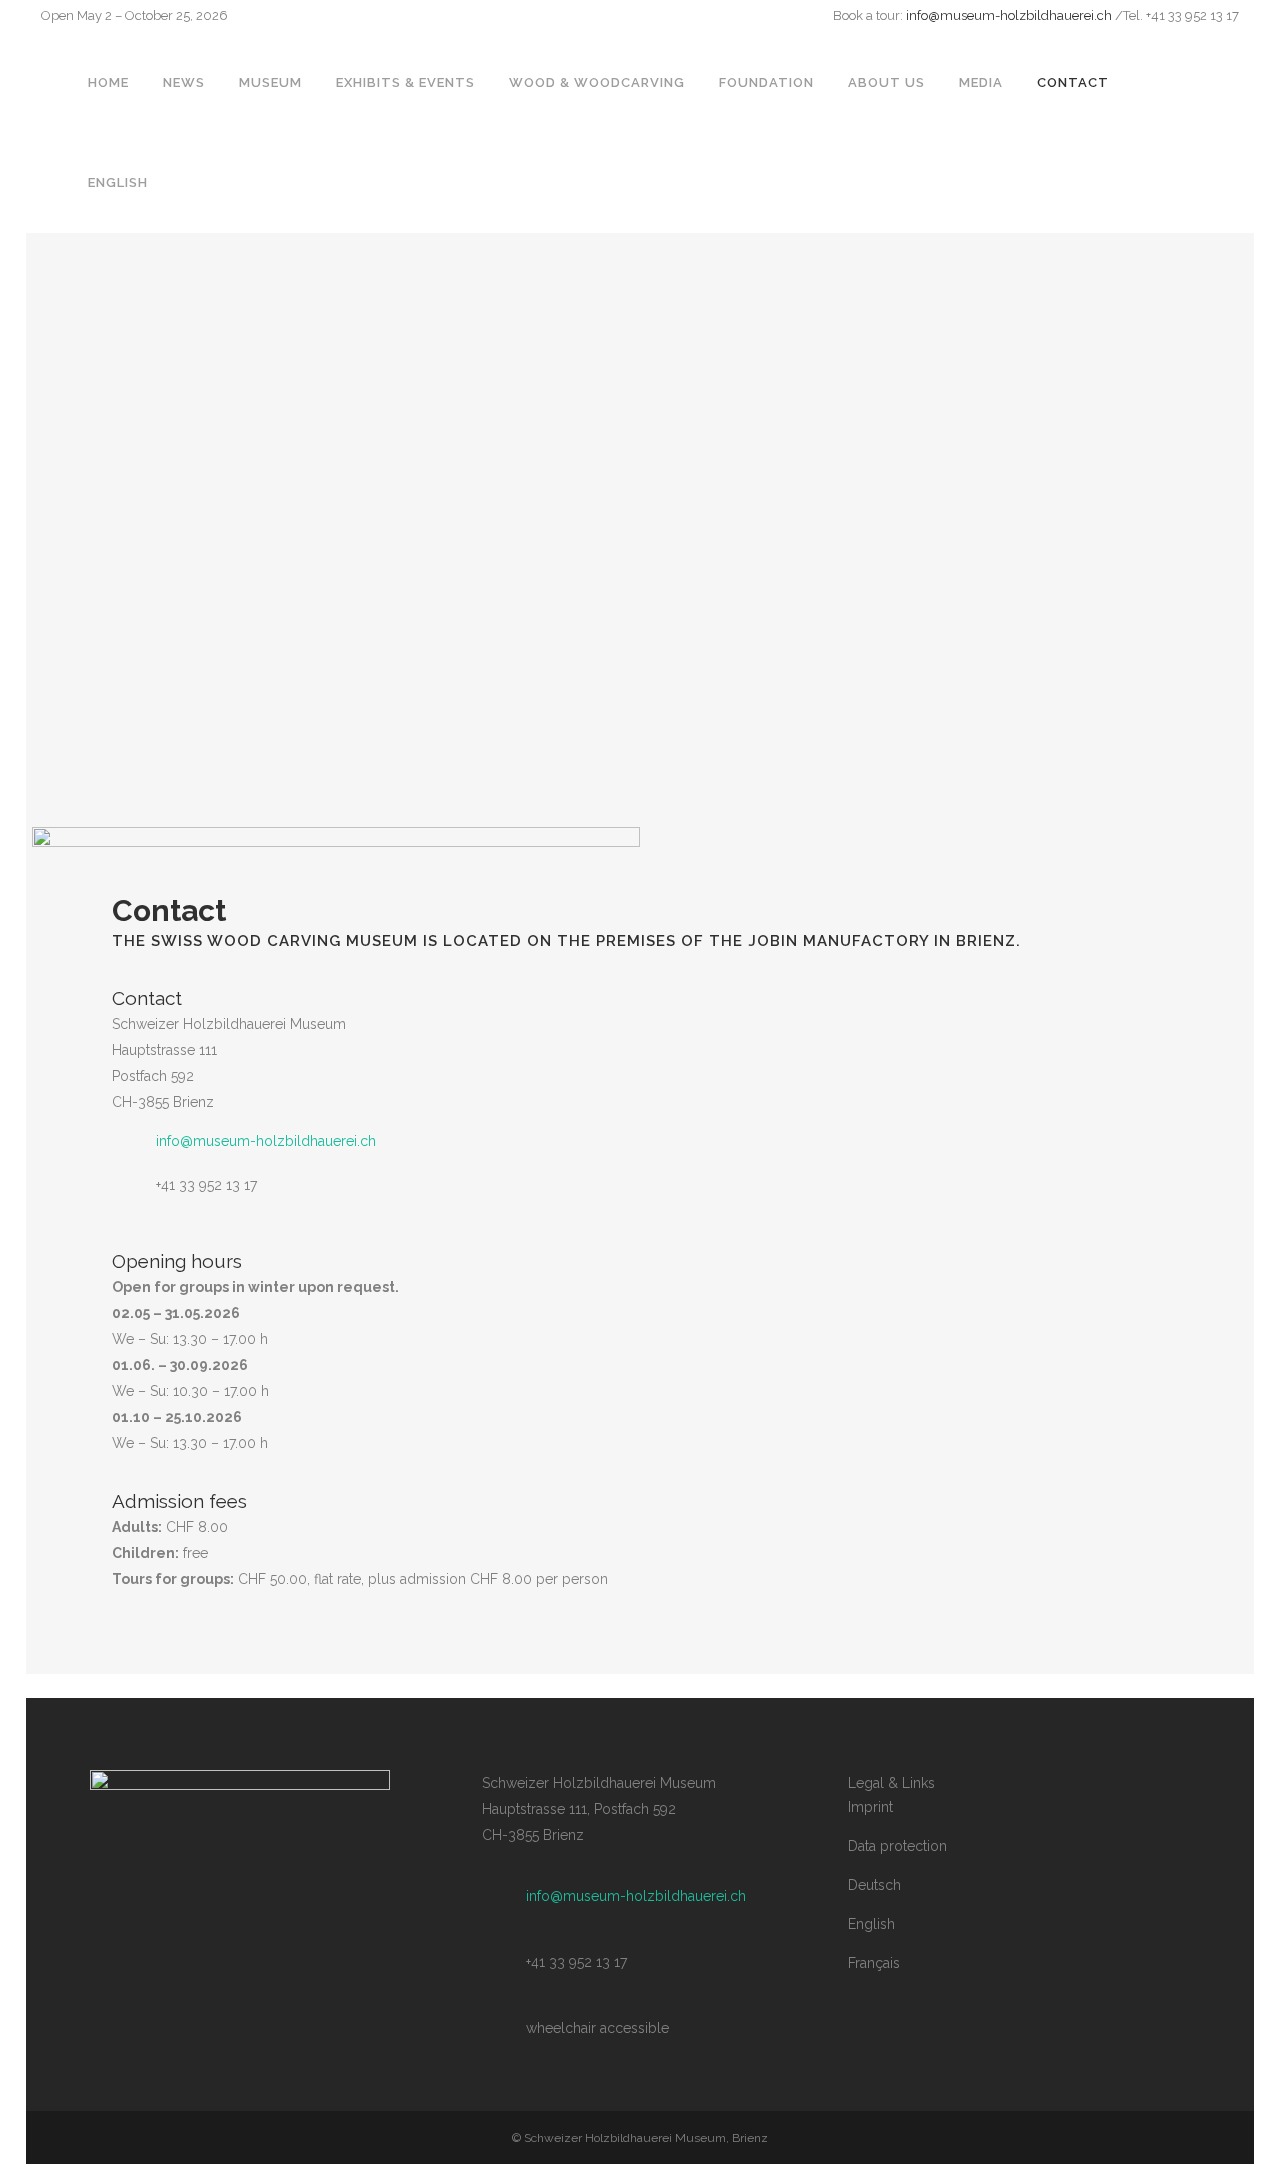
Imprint (870, 1807)
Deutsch (874, 1885)
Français (874, 1963)
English (871, 1924)
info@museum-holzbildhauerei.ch (1009, 15)
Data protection (897, 1846)
